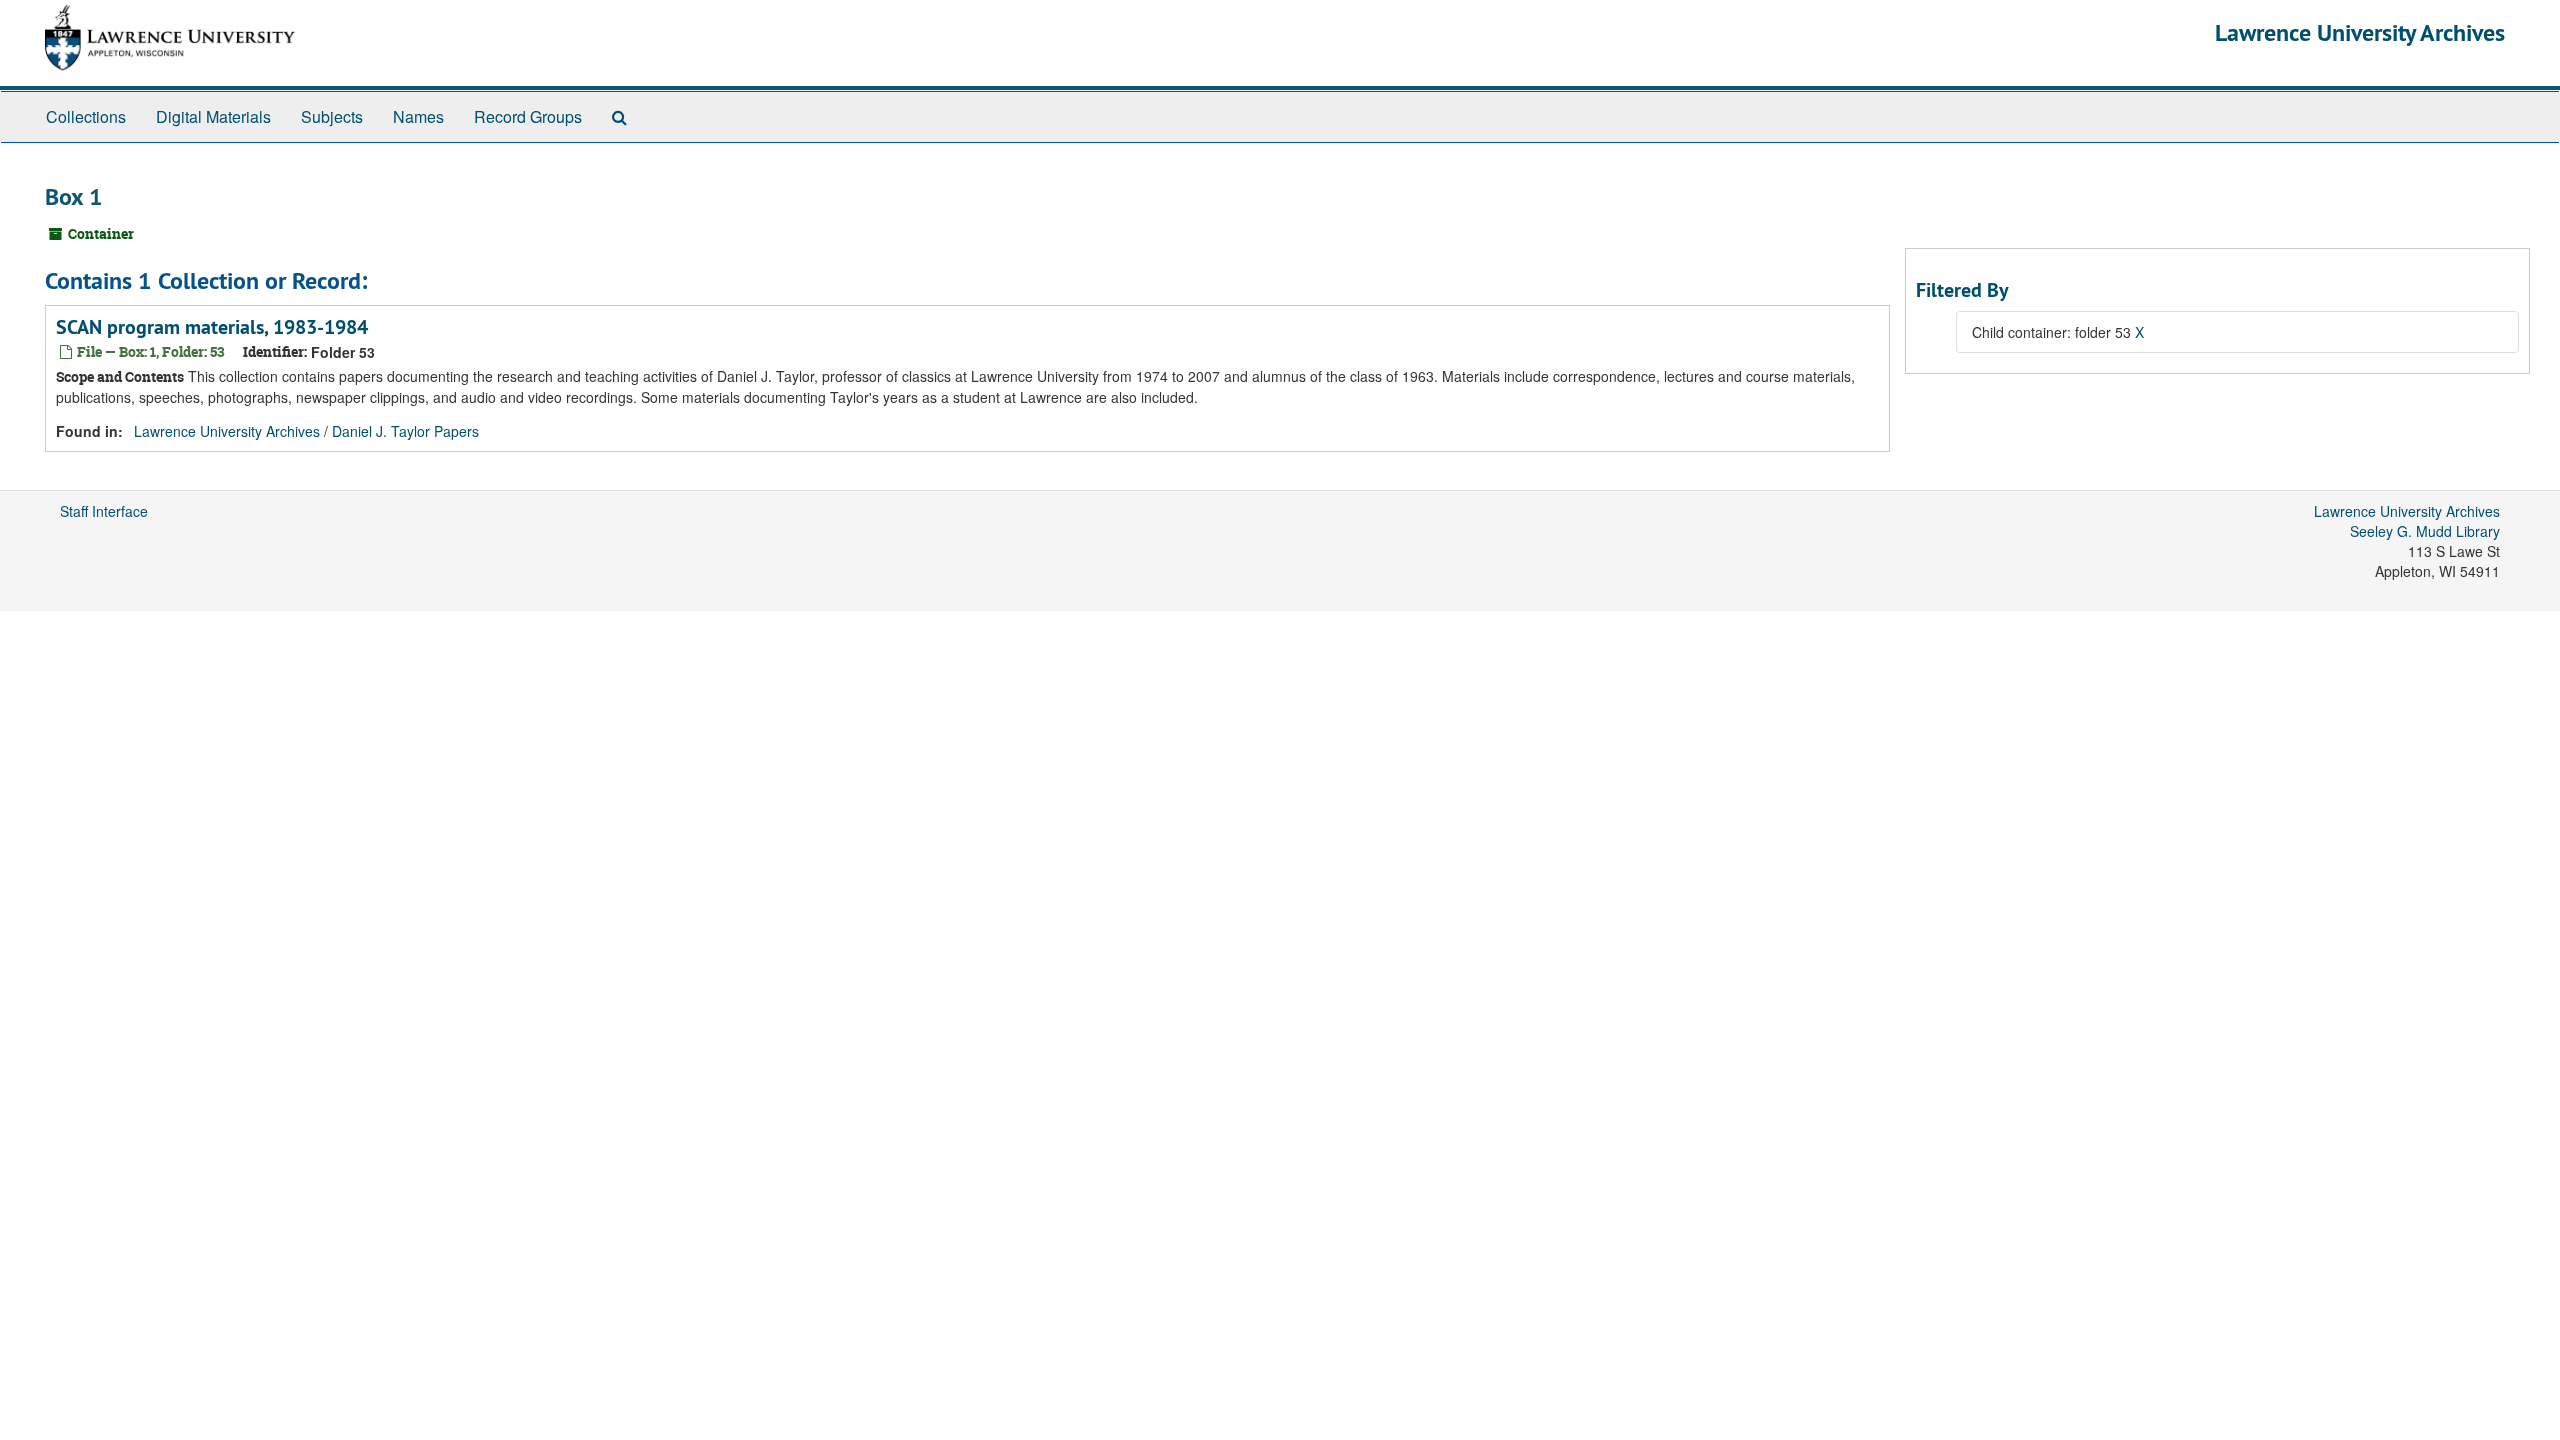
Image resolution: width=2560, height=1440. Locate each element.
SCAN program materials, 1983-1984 (212, 327)
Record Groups (528, 116)
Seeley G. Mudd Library (2425, 531)
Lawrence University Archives (2360, 32)
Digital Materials (213, 116)
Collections (86, 116)
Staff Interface (104, 511)
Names (418, 116)
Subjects (332, 116)
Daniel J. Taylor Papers (405, 431)
